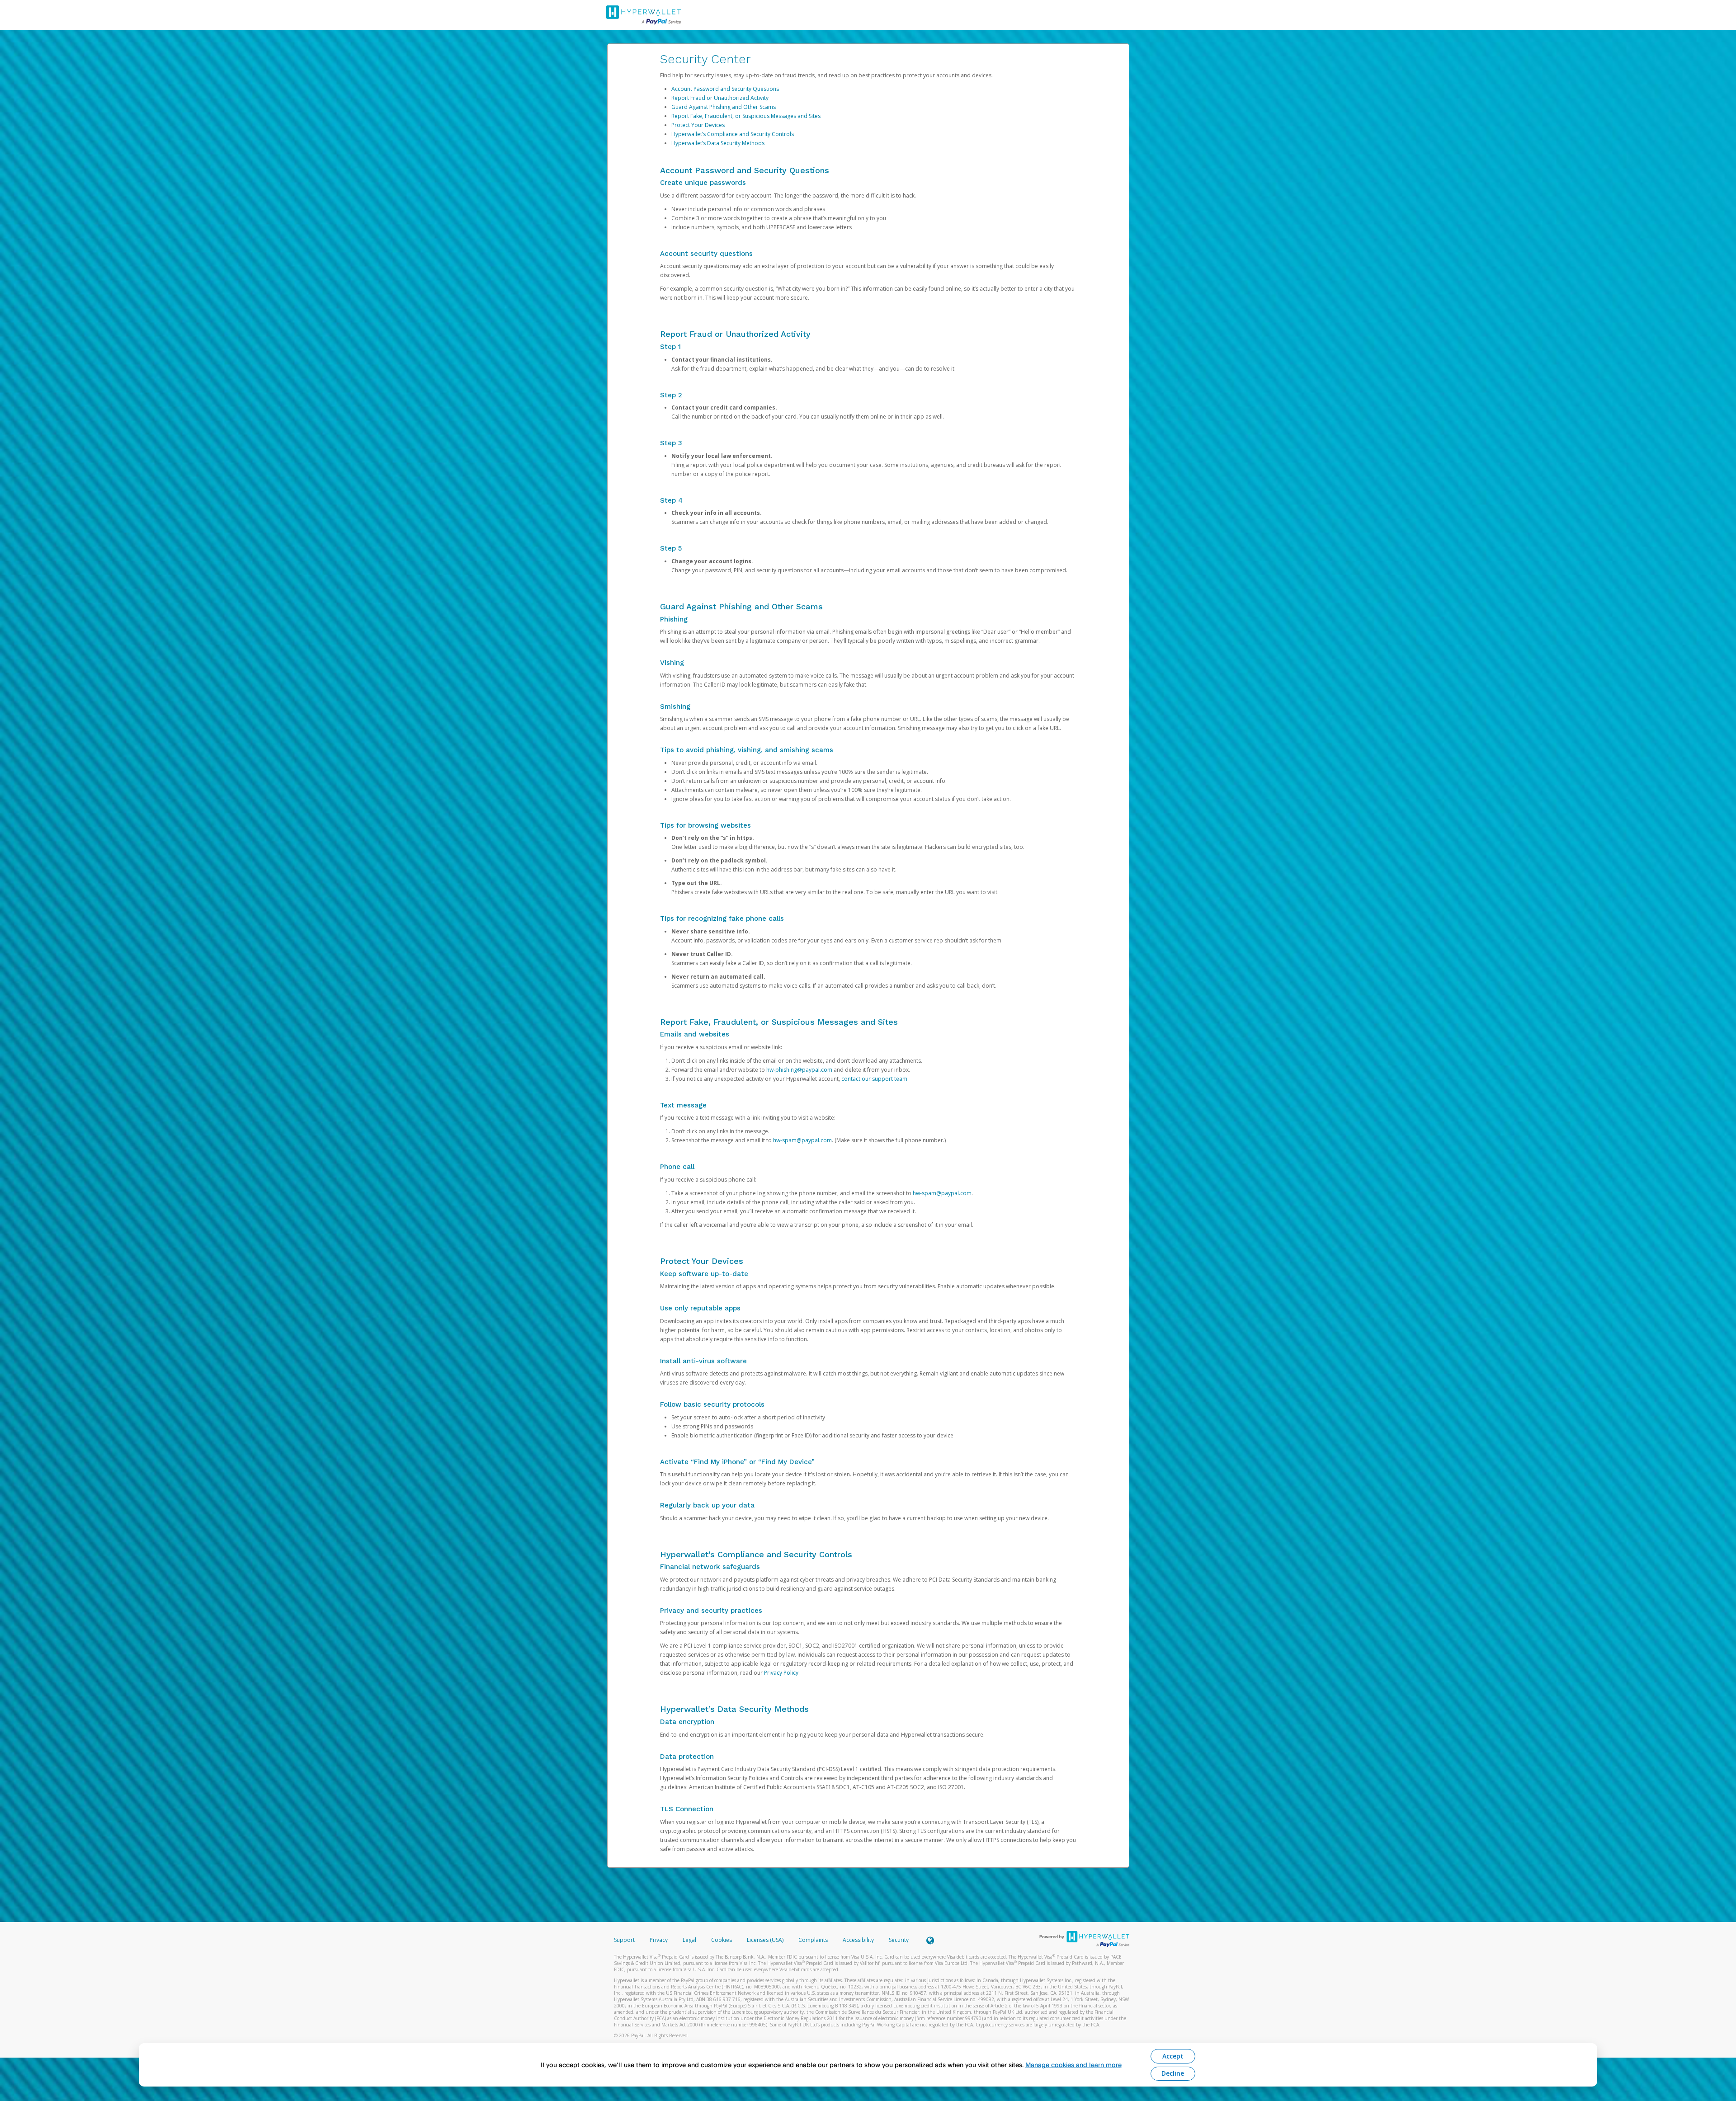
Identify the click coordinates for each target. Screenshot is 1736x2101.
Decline (1173, 2073)
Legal (689, 1940)
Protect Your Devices (698, 125)
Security (899, 1940)
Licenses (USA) (766, 1940)
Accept (1173, 2056)
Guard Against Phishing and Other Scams (724, 107)
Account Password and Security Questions (725, 89)
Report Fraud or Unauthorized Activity (720, 98)
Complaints (814, 1940)
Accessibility (858, 1940)
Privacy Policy (781, 1673)
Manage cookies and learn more (1073, 2065)
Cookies (722, 1940)
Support (624, 1940)
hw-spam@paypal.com (802, 1140)
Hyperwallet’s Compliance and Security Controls (733, 134)
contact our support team (874, 1079)
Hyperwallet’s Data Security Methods (718, 143)
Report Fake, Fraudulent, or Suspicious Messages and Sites (746, 116)
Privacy (659, 1940)
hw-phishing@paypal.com (799, 1070)
